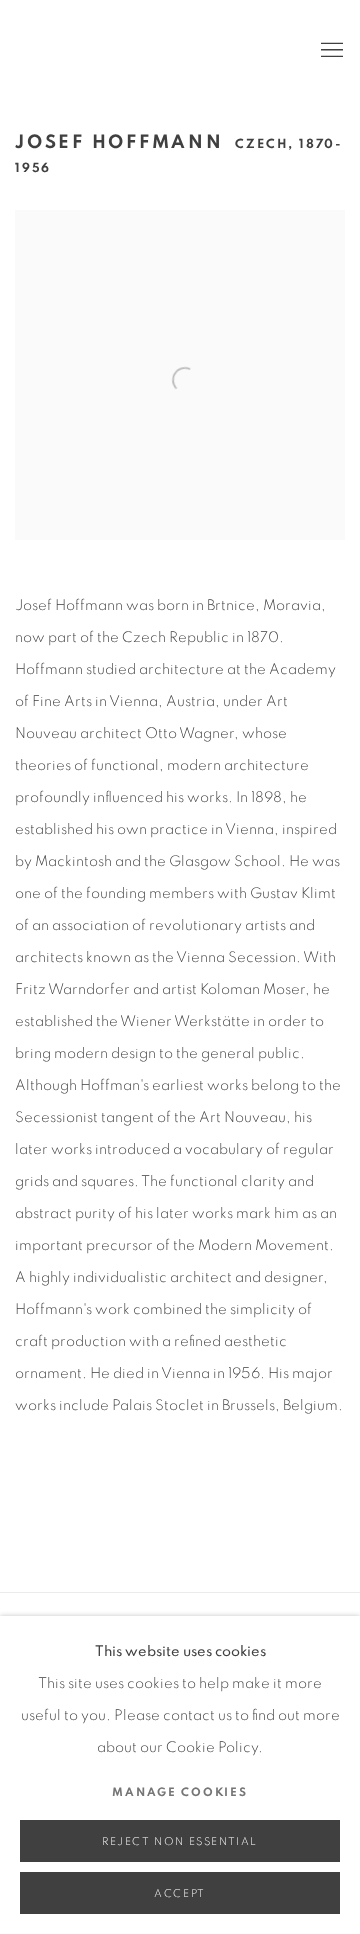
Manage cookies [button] (179, 1792)
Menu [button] (330, 51)
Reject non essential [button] (180, 1841)
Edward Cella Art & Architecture (150, 51)
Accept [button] (180, 1893)
